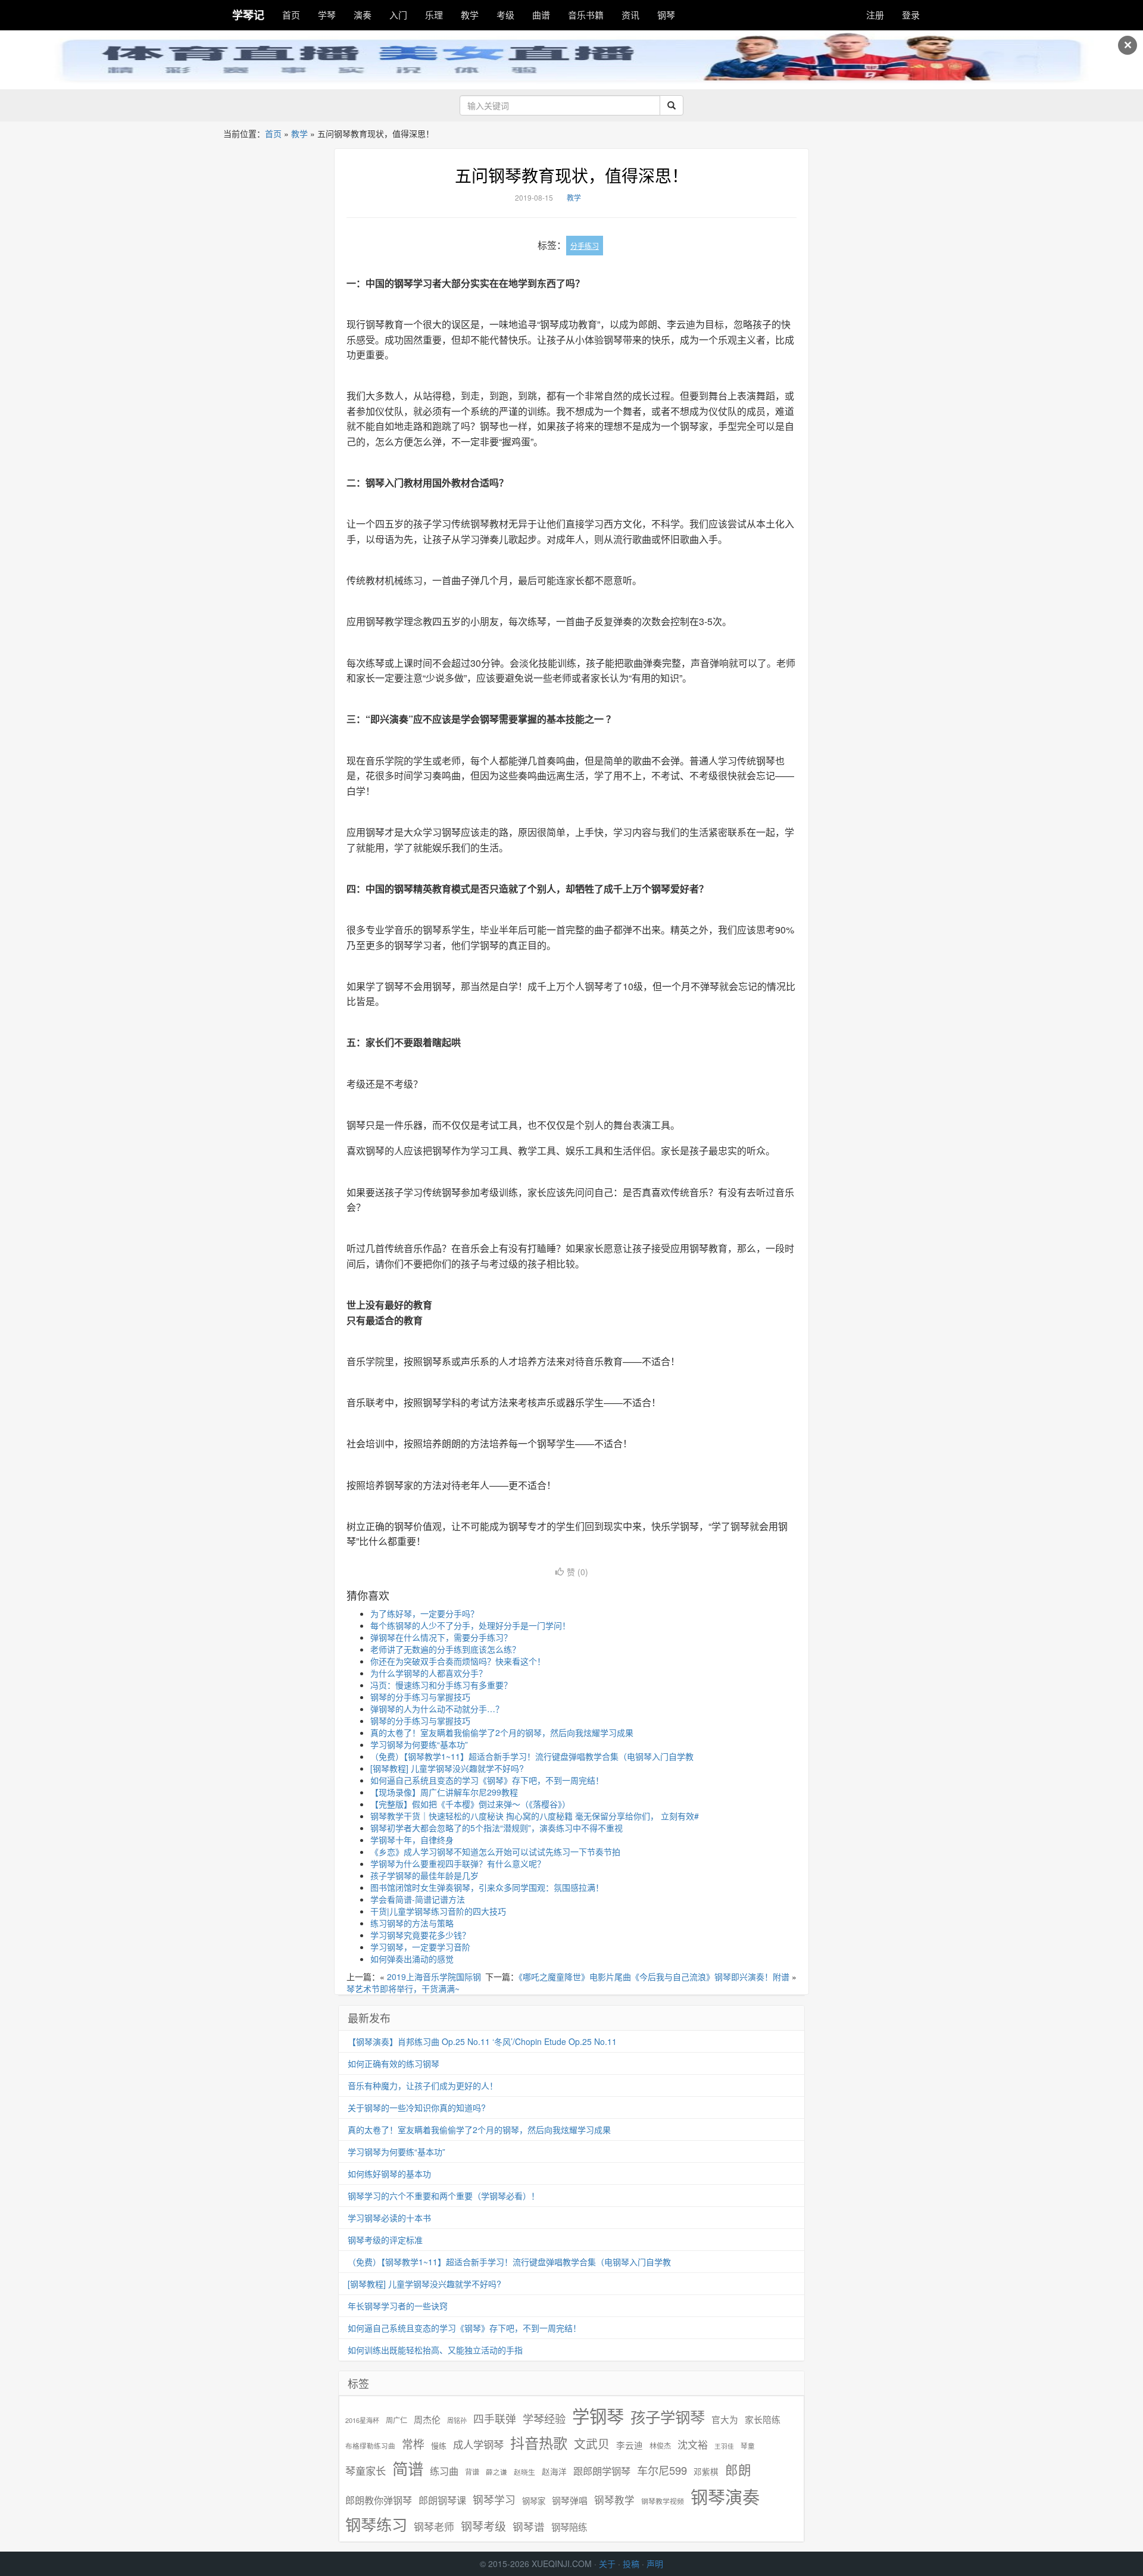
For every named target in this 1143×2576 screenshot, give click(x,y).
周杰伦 (427, 2419)
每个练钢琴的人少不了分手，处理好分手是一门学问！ (470, 1625)
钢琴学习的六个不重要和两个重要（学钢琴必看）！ (444, 2196)
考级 (505, 15)
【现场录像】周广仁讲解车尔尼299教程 (444, 1792)
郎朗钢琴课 (442, 2500)
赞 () (577, 1572)
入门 (398, 15)
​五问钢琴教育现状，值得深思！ (571, 175)
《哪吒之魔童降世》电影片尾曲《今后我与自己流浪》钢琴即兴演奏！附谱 (654, 1977)
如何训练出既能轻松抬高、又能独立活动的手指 (435, 2350)
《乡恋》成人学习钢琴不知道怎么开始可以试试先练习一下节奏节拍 (495, 1851)
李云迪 (630, 2445)
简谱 (408, 2469)
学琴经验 (544, 2418)
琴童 (748, 2446)
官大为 (725, 2419)
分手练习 (585, 246)
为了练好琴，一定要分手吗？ (424, 1613)
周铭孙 (457, 2420)
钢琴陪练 (569, 2527)
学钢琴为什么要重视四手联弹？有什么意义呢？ (458, 1863)
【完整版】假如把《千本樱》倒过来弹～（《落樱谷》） (470, 1804)
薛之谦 (496, 2472)
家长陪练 (763, 2419)
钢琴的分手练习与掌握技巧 (420, 1697)
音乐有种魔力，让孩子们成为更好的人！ (423, 2085)
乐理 (434, 15)
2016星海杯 (362, 2420)
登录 (911, 15)
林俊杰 (660, 2445)
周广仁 (396, 2420)
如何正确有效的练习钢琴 (394, 2063)
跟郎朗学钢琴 (602, 2471)
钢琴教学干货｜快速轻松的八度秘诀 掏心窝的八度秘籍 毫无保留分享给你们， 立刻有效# (535, 1816)
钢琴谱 (529, 2526)
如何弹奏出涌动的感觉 (412, 1959)
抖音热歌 (539, 2443)
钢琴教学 (614, 2500)
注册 (875, 15)
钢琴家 (534, 2501)
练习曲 (444, 2471)
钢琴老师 (434, 2527)
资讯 (630, 15)
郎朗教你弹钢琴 (379, 2500)
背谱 (472, 2472)
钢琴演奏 (725, 2497)
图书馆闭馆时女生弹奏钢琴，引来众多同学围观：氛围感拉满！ (487, 1887)
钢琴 (666, 15)
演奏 (363, 15)
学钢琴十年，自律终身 (412, 1840)
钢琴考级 (483, 2526)
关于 (607, 2563)
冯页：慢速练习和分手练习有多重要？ (441, 1685)
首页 (291, 15)
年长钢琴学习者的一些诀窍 (398, 2306)
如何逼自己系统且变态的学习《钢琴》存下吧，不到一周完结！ (487, 1780)
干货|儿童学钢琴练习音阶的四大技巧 (438, 1911)
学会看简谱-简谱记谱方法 (418, 1899)
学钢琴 (598, 2416)
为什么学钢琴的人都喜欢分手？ (429, 1673)
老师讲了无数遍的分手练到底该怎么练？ (445, 1649)
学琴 (327, 15)
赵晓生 (524, 2472)
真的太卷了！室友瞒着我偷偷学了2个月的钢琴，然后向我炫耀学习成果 (502, 1732)
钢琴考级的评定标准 (385, 2240)
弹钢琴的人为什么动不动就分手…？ (437, 1709)
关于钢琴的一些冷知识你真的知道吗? (417, 2107)
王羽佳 (724, 2446)
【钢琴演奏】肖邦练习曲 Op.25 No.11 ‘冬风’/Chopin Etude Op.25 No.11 (482, 2041)
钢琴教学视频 (663, 2501)
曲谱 (541, 15)
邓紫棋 (706, 2472)
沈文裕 (693, 2444)
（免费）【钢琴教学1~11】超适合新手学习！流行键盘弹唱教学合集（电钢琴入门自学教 (532, 1756)
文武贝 (592, 2444)
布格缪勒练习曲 (370, 2446)
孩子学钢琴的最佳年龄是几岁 (424, 1875)
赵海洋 (554, 2472)
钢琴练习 (376, 2524)
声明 (655, 2563)
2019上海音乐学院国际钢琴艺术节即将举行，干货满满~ (414, 1982)
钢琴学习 (494, 2499)
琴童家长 (366, 2471)
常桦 (413, 2444)
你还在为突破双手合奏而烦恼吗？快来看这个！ (458, 1661)
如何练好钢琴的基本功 (389, 2174)
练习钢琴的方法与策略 (412, 1923)
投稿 (631, 2563)
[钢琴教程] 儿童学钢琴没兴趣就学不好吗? (447, 1768)
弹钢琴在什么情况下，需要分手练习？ (441, 1637)
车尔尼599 (662, 2470)
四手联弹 (495, 2419)
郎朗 (738, 2469)
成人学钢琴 (478, 2444)
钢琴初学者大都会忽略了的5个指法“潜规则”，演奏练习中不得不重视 (496, 1828)
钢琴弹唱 (570, 2500)
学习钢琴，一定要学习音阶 (420, 1947)
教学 (470, 15)
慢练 (439, 2446)
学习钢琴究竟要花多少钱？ (420, 1935)
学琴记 (248, 15)
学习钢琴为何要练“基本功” (419, 1744)
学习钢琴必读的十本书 (389, 2218)
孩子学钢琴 (668, 2416)
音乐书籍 (586, 15)
